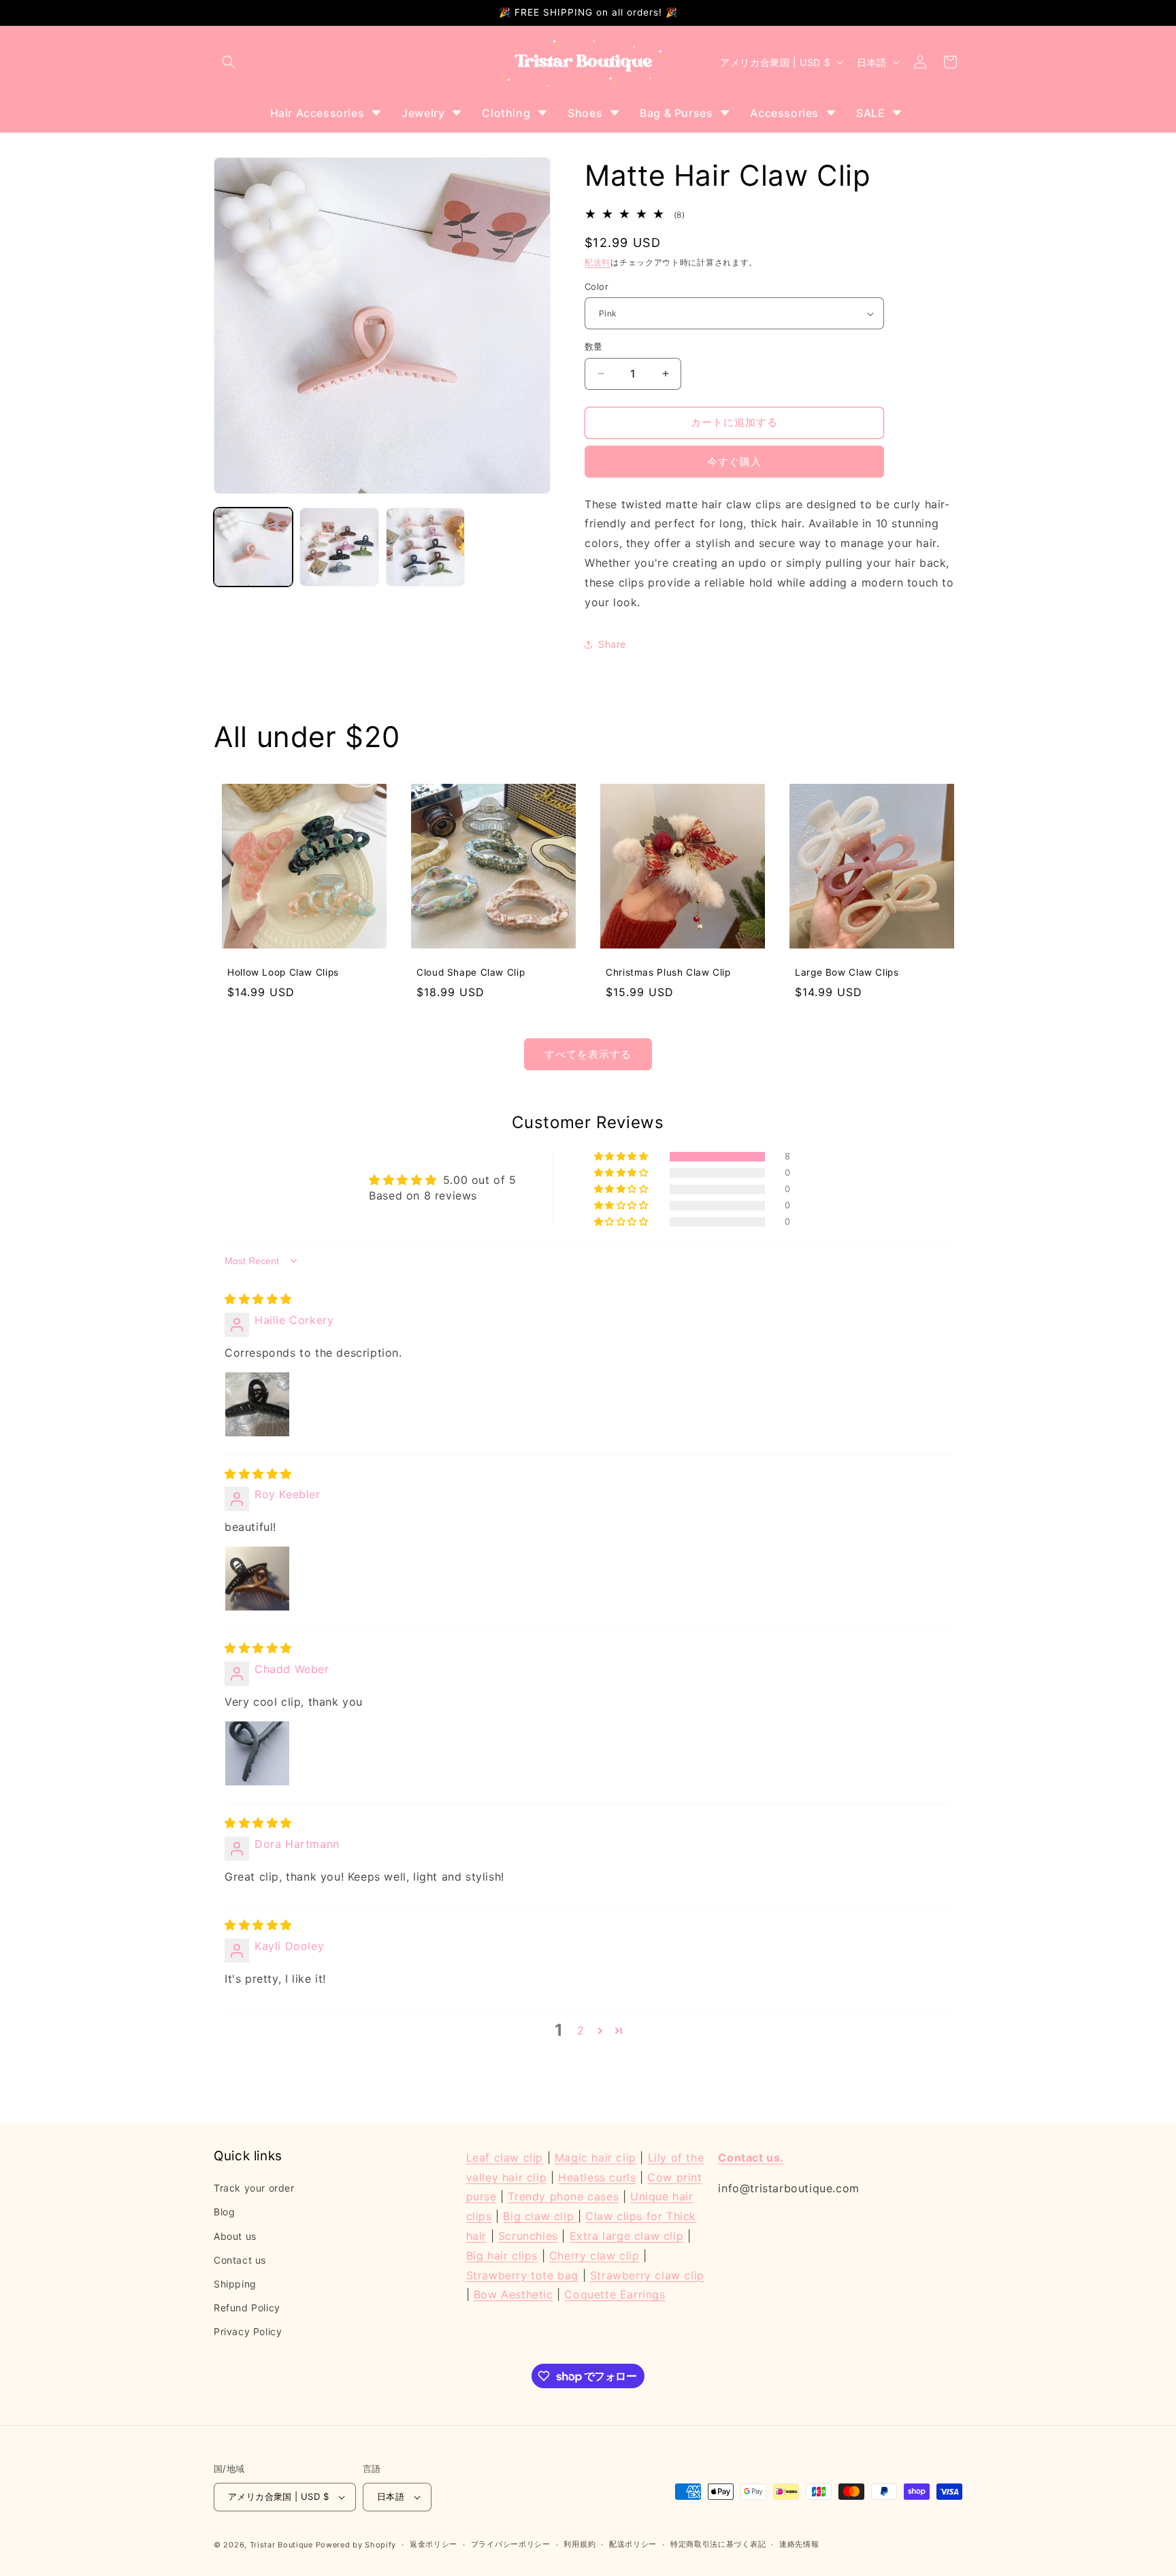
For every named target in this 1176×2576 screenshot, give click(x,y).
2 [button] (581, 2031)
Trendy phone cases (563, 2196)
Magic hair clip (595, 2158)
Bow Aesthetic (513, 2294)
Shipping (235, 2284)
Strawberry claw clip (647, 2275)
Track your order (254, 2188)
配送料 (598, 263)
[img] (258, 1299)
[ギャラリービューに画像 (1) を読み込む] (253, 547)
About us (235, 2235)
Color (597, 286)
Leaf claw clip (505, 2158)
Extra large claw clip (627, 2236)
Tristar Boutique (281, 2545)
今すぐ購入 (734, 462)
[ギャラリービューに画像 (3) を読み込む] (425, 547)
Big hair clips (502, 2255)
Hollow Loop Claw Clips (283, 972)
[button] (229, 62)
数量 (594, 346)
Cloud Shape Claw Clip (471, 972)
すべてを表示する (588, 1054)
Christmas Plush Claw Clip (668, 972)
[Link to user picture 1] (257, 1404)
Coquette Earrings (615, 2294)
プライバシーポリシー (511, 2544)
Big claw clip (540, 2216)
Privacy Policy (248, 2331)
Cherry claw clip (594, 2255)
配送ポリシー (633, 2544)
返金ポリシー (434, 2544)
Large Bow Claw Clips (847, 972)
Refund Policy (247, 2308)
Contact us (240, 2259)
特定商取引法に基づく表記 (718, 2544)
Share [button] (612, 644)
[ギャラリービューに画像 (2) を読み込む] (339, 547)
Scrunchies (528, 2236)
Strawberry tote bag (522, 2275)
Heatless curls (597, 2177)
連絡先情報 (799, 2544)
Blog (224, 2212)
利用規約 (579, 2544)
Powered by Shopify (356, 2545)
